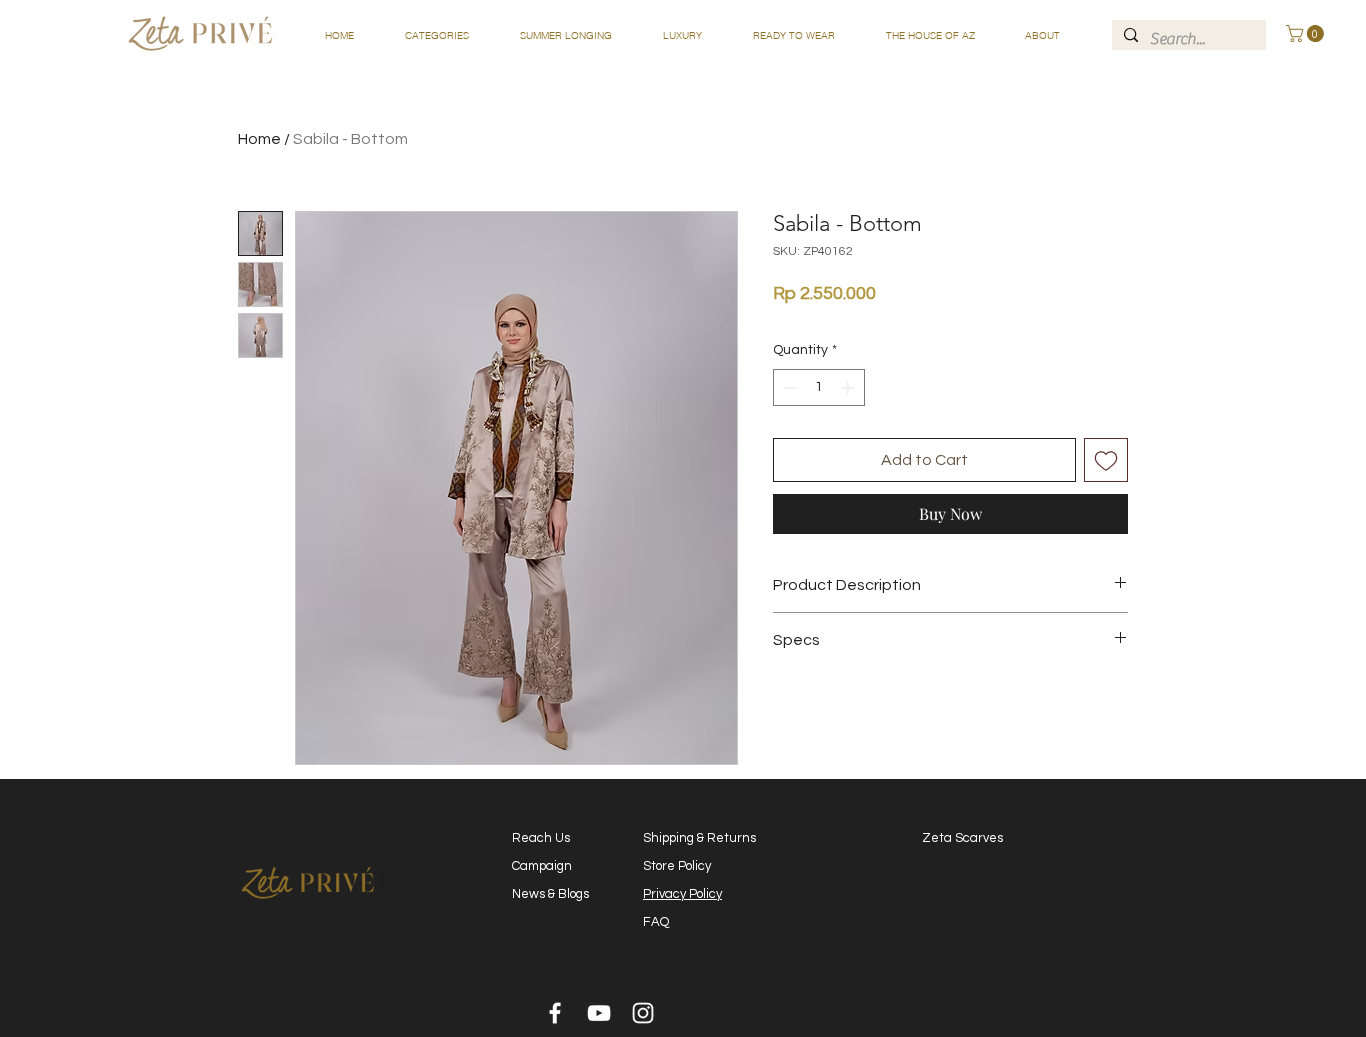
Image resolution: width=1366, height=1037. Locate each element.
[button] (436, 35)
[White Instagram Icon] (643, 1013)
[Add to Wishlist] (1106, 460)
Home (259, 139)
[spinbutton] (819, 387)
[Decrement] (788, 387)
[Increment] (849, 387)
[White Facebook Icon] (555, 1013)
